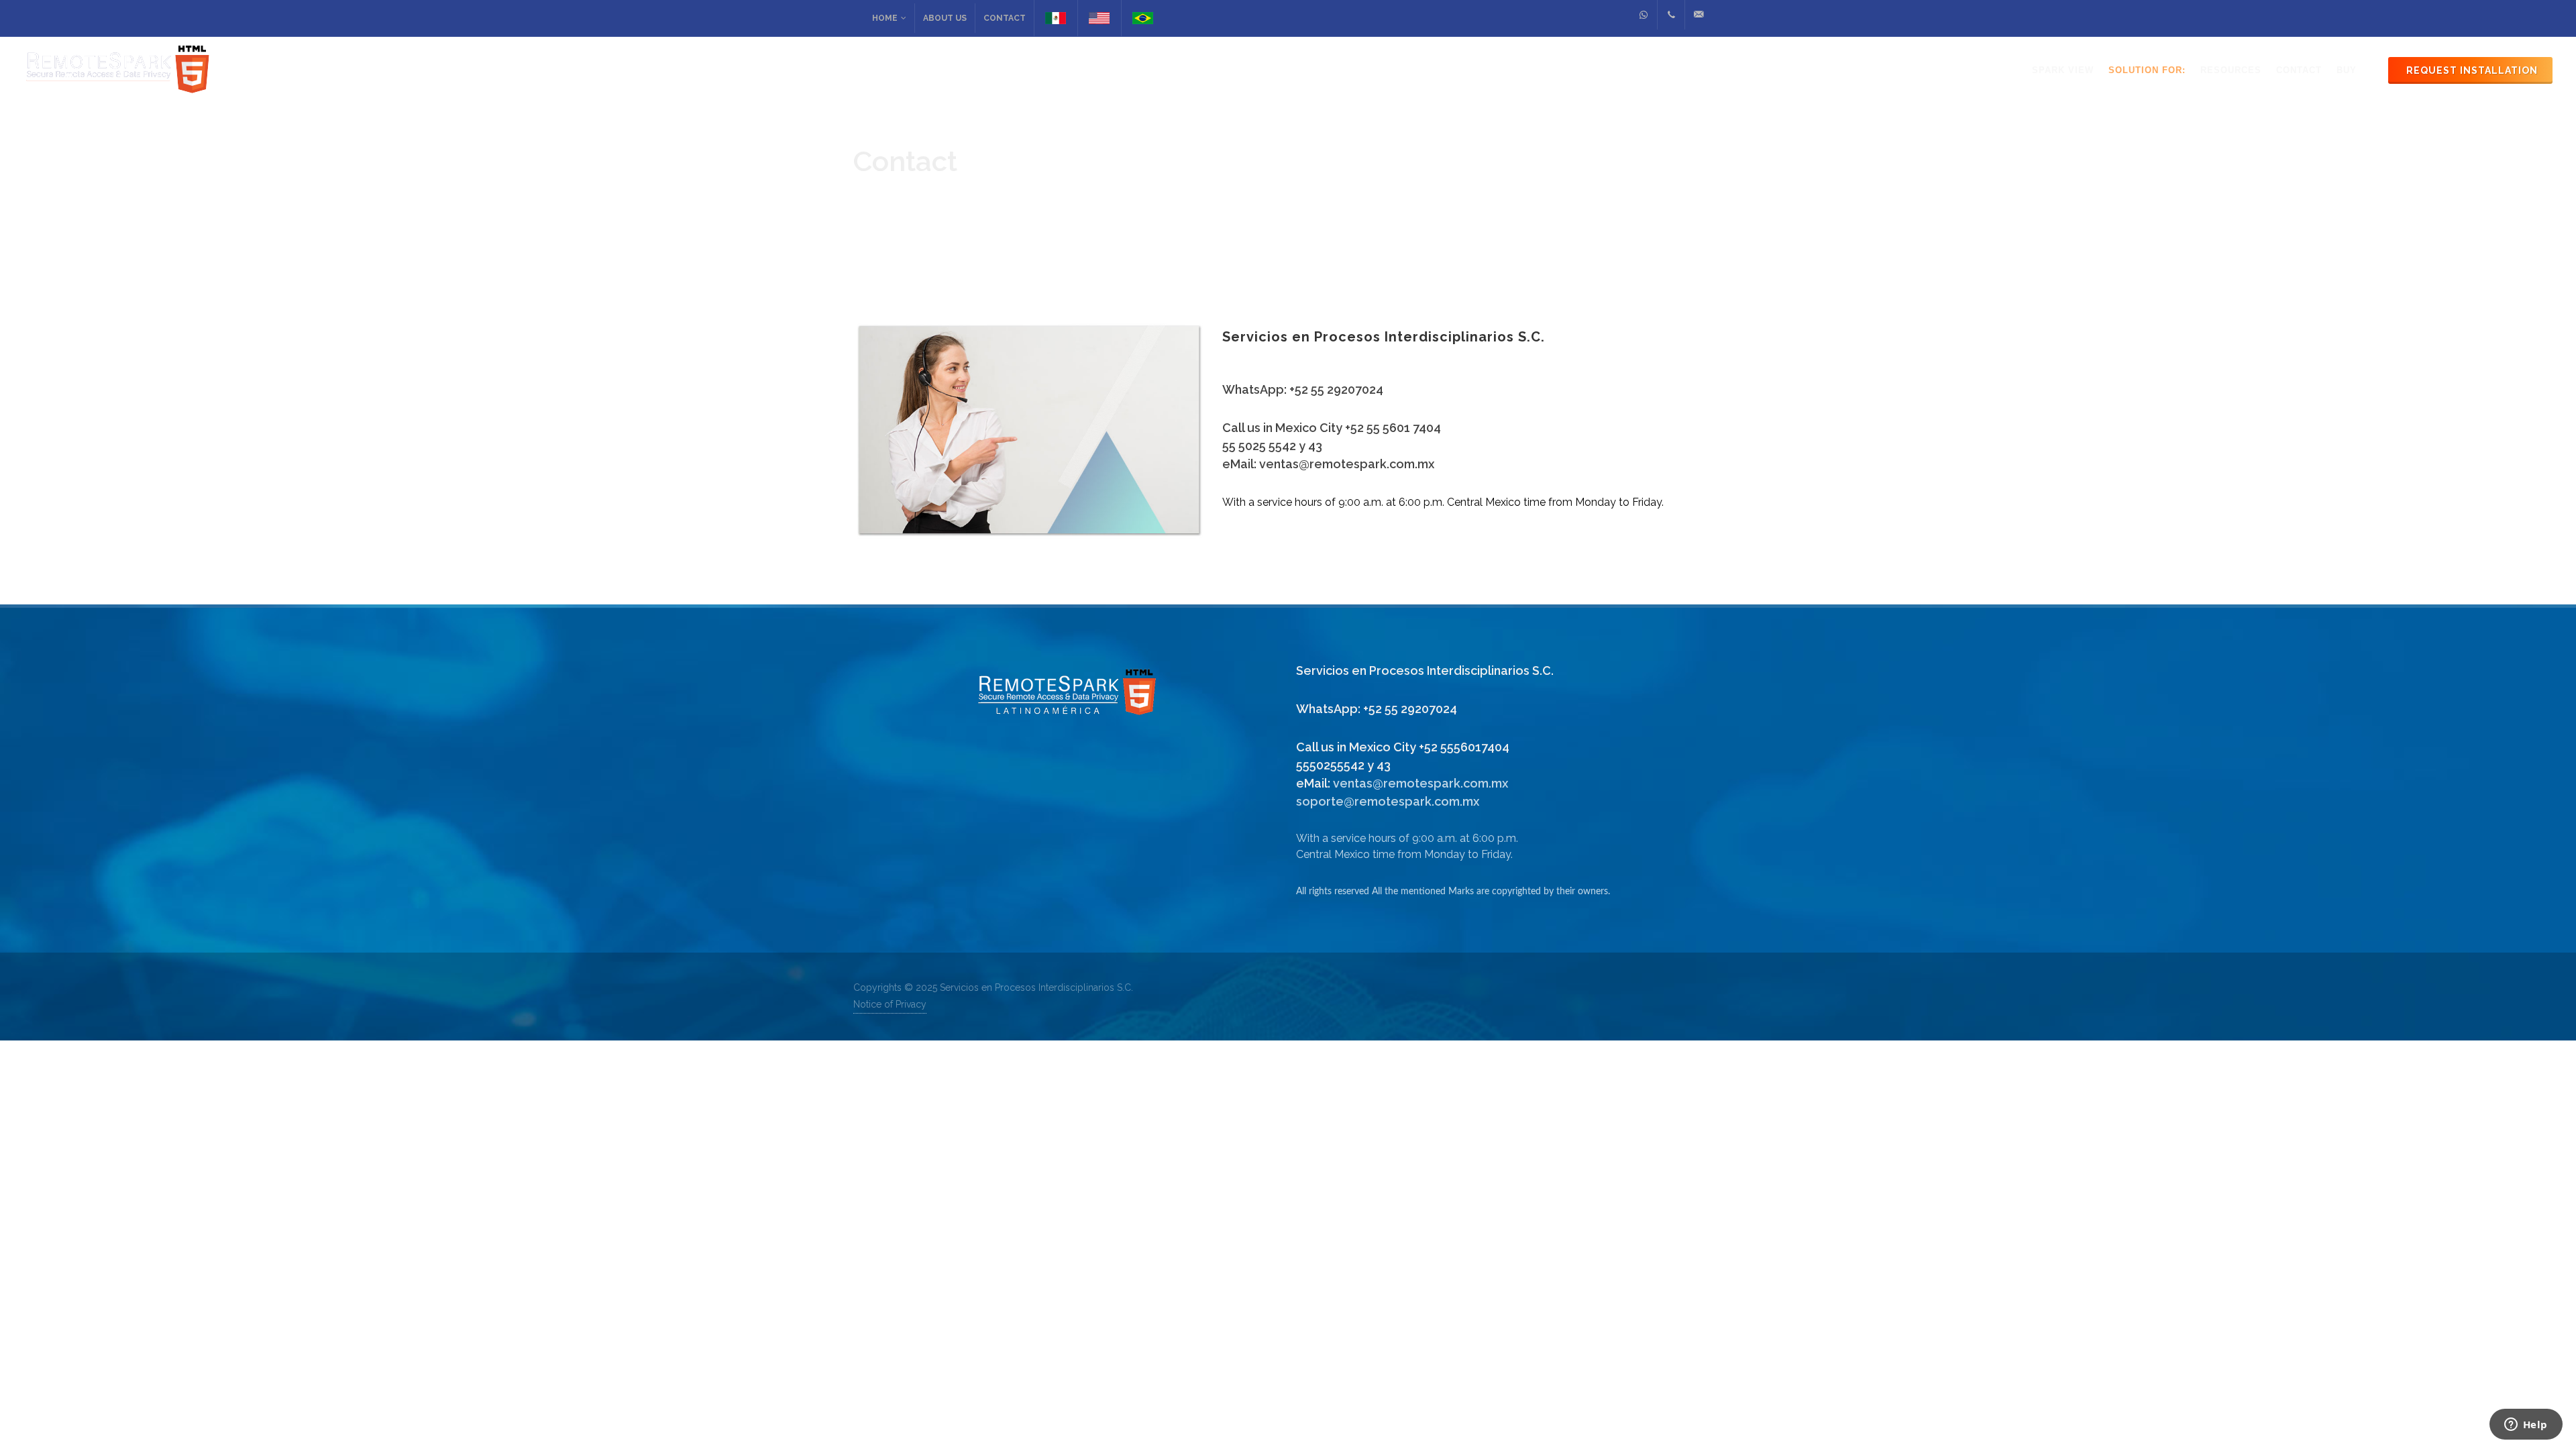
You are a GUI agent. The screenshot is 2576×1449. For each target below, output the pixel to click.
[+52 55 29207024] (1644, 15)
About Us (945, 18)
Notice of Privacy (890, 1004)
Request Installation (2472, 70)
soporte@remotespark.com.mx (1388, 801)
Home (885, 18)
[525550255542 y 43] (1671, 15)
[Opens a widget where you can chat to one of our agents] (2526, 1426)
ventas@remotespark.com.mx (1420, 783)
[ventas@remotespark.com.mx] (1699, 15)
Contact (1005, 18)
